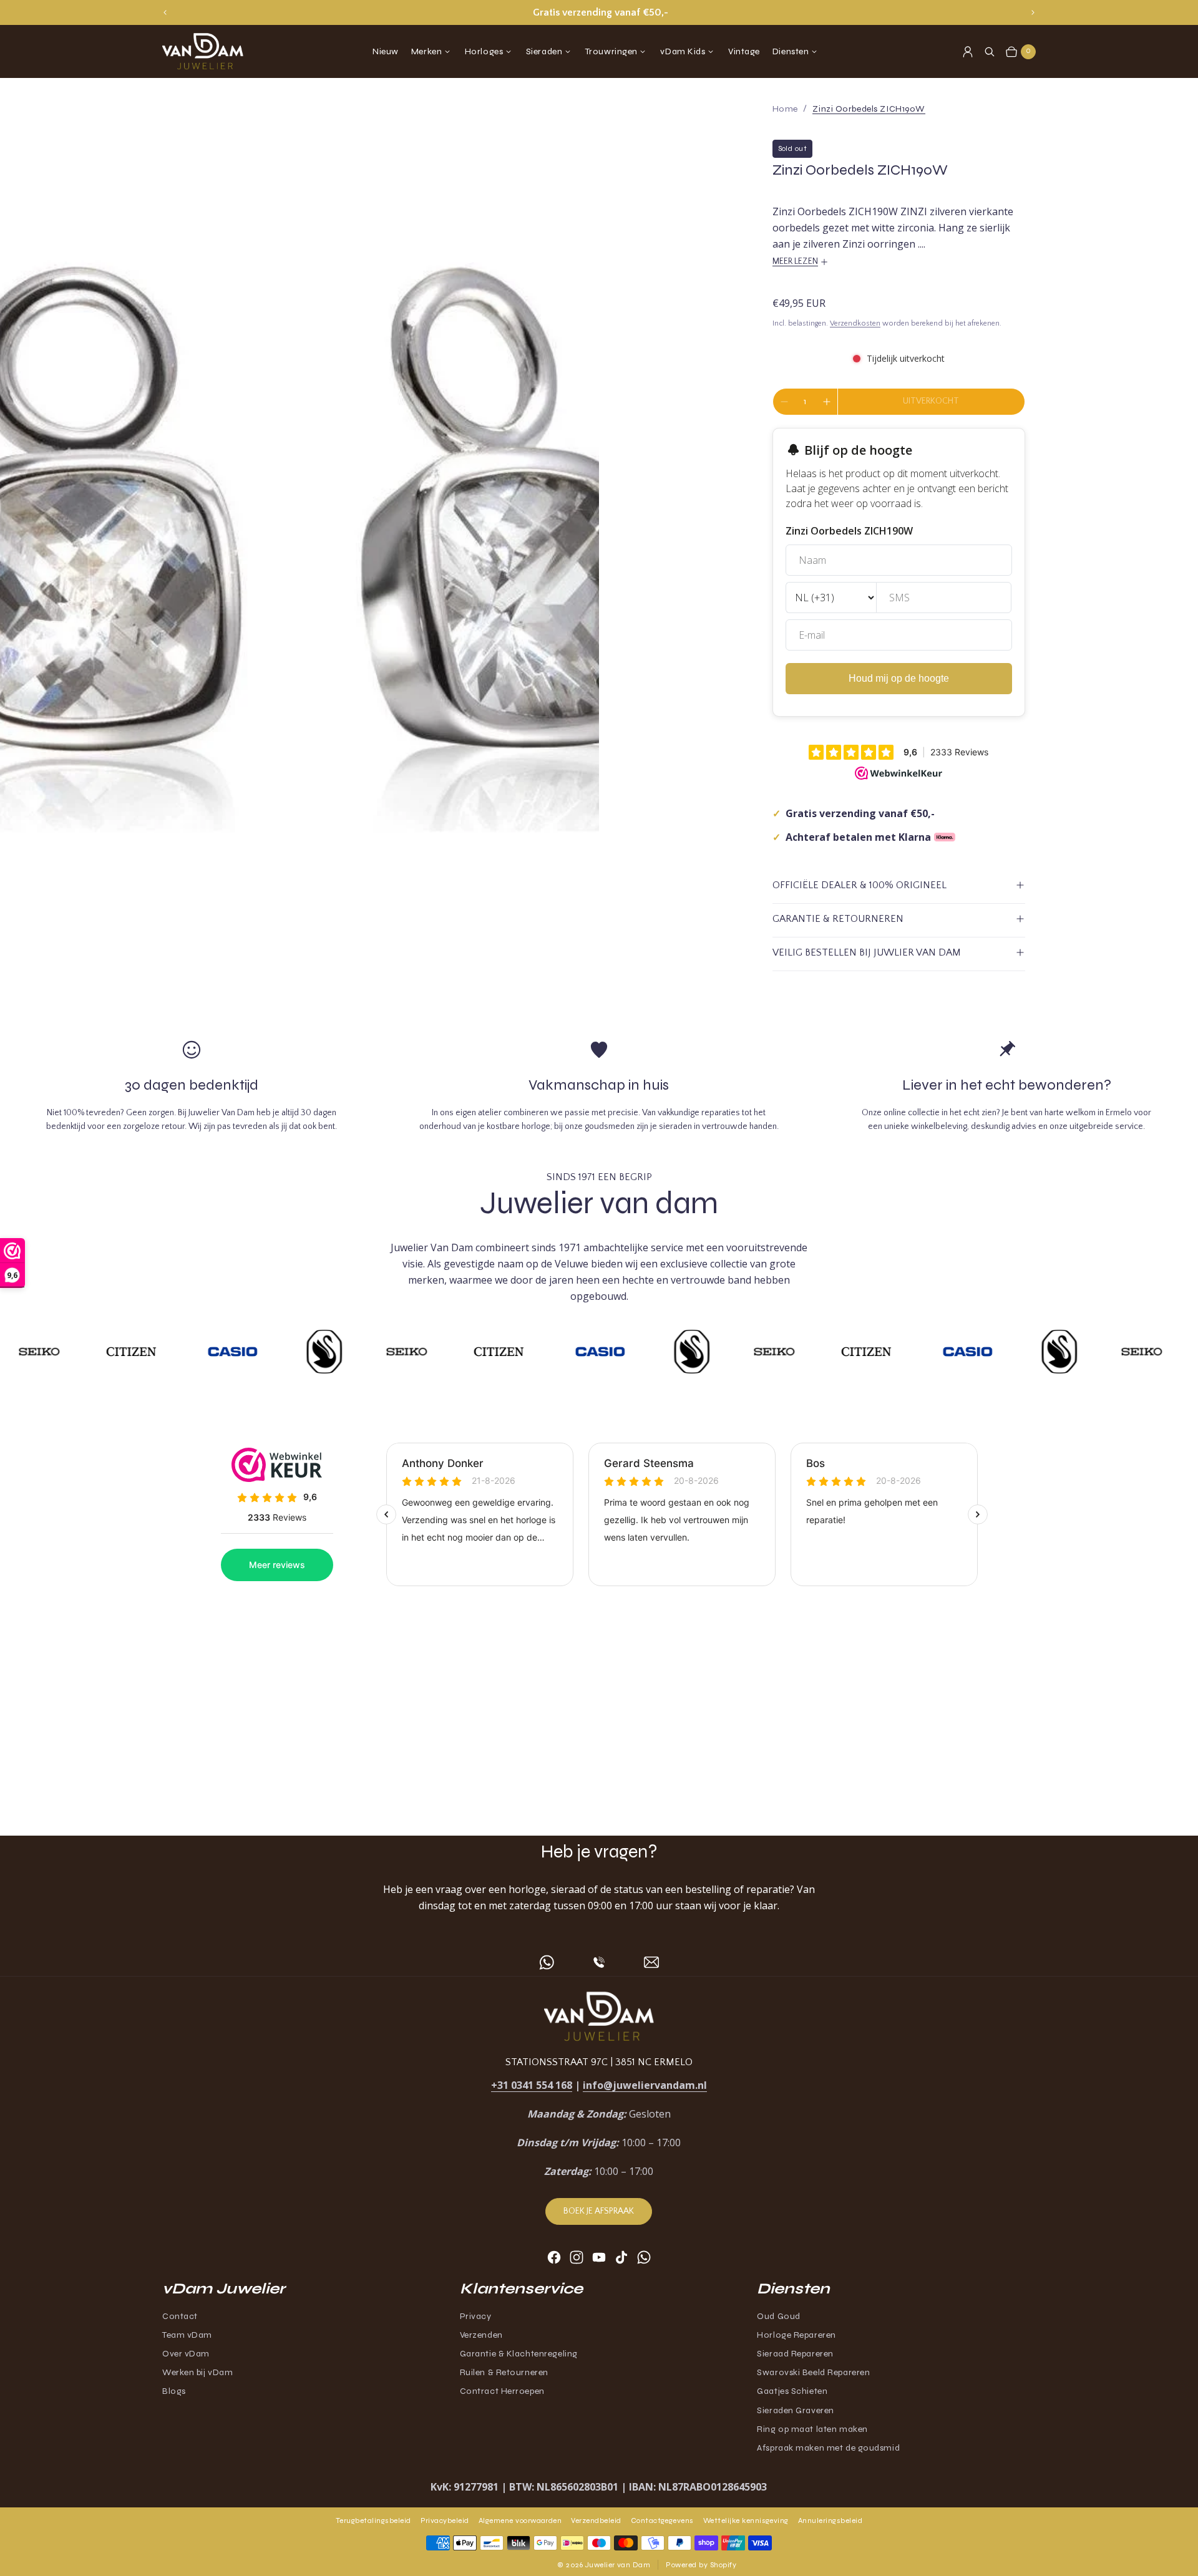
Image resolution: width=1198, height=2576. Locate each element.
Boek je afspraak (599, 2211)
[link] (869, 109)
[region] (599, 12)
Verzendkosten (855, 323)
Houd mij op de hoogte (899, 678)
